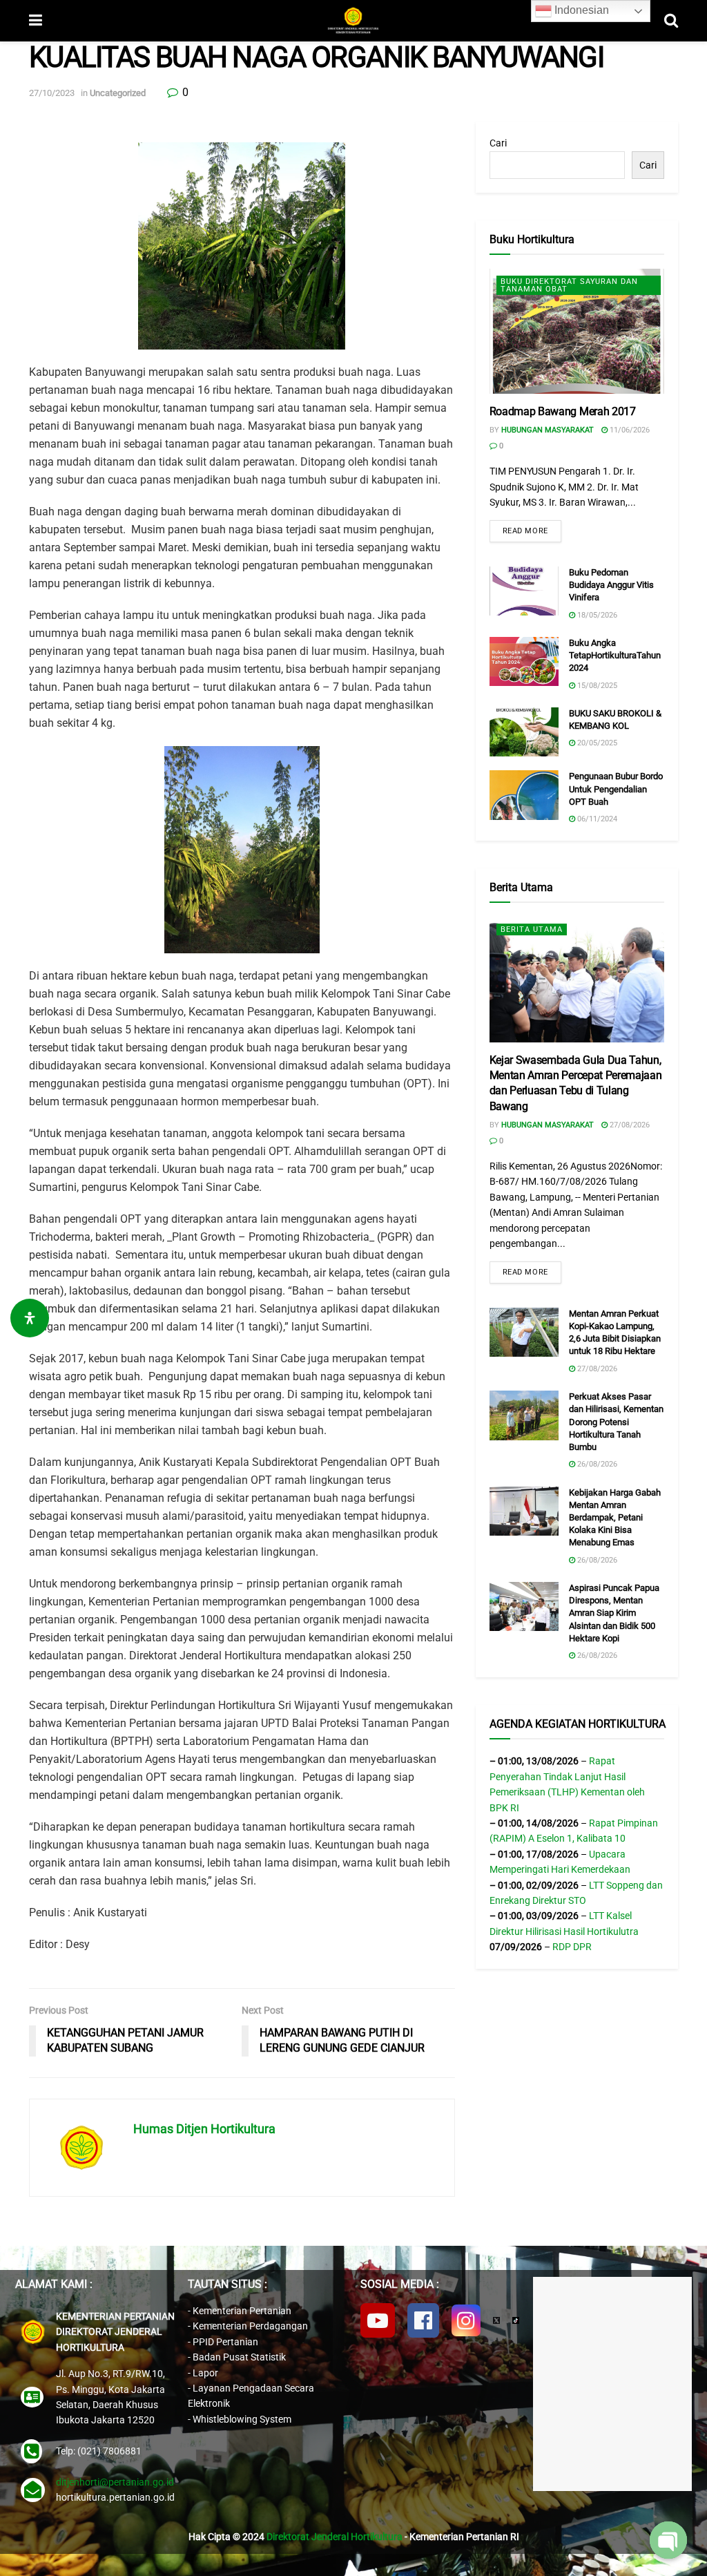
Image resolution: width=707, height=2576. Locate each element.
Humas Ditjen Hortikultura (204, 2129)
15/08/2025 (596, 686)
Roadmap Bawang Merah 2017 (563, 411)
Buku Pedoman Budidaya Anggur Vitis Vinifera (611, 585)
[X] (496, 2320)
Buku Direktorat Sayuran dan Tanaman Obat (569, 285)
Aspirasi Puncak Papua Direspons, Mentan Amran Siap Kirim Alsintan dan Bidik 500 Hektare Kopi (614, 1613)
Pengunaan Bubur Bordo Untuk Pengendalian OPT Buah (616, 789)
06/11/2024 (596, 819)
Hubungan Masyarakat (548, 430)
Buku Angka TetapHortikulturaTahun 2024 (615, 655)
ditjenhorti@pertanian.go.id (115, 2482)
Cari (498, 143)
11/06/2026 (629, 430)
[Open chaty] (668, 2540)
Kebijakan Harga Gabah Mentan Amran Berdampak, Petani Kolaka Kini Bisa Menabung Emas (615, 1518)
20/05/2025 (596, 743)
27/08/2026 (629, 1125)
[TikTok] (516, 2320)
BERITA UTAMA (532, 929)
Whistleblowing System (242, 2419)
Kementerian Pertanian (242, 2311)
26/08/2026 (596, 1464)
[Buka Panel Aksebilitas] (30, 1318)
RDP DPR (572, 1947)
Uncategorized (118, 93)
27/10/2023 (52, 93)
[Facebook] (423, 2320)
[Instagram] (466, 2320)
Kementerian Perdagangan (250, 2326)
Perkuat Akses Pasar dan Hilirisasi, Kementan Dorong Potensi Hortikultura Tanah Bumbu (616, 1422)
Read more (525, 531)
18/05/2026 (596, 615)
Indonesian (580, 10)
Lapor (205, 2373)
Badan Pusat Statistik (239, 2357)
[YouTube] (378, 2320)
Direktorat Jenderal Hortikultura (335, 2537)
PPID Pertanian (225, 2342)
